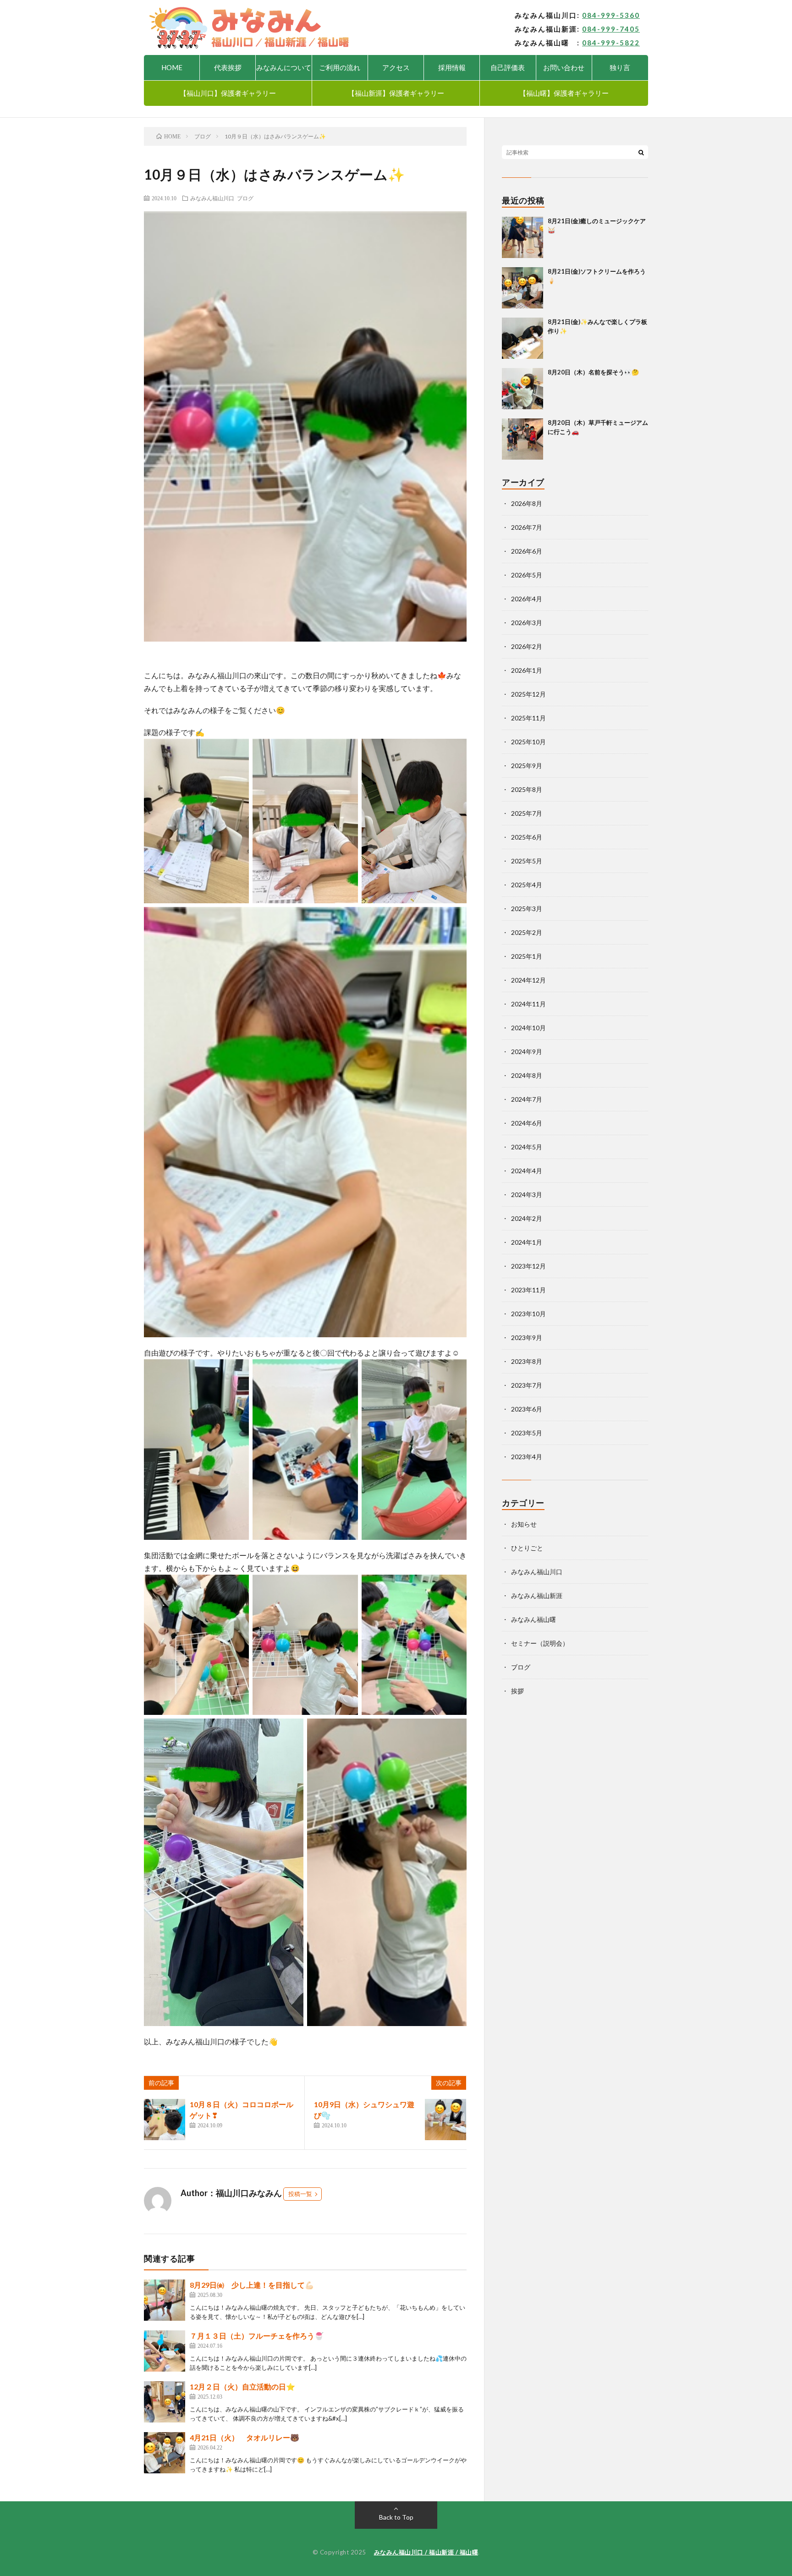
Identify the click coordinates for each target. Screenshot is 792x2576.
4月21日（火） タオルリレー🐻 (245, 2437)
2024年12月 (528, 980)
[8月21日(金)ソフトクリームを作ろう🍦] (522, 288)
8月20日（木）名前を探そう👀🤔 (593, 372)
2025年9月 (527, 766)
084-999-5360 (611, 15)
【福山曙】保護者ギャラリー (564, 93)
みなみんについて (284, 67)
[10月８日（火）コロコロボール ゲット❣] (165, 2120)
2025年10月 (528, 742)
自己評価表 (508, 67)
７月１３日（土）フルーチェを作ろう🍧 (257, 2336)
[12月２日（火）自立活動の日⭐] (165, 2402)
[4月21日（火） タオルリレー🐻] (165, 2453)
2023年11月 (528, 1290)
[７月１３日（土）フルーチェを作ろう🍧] (165, 2351)
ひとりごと (527, 1548)
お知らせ (524, 1524)
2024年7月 (527, 1099)
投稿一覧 (300, 2194)
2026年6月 (527, 551)
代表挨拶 (228, 67)
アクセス (396, 67)
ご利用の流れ (340, 67)
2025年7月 (527, 813)
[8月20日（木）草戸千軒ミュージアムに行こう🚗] (522, 439)
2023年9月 (527, 1337)
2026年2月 (527, 646)
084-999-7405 (611, 29)
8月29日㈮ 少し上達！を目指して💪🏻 (252, 2285)
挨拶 (517, 1691)
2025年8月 (527, 789)
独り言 (620, 67)
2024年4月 (527, 1171)
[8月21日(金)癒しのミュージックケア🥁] (522, 237)
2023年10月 (528, 1314)
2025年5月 (527, 861)
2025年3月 (527, 909)
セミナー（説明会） (540, 1643)
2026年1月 (527, 670)
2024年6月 (527, 1123)
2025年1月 (527, 956)
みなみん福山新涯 (537, 1596)
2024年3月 (527, 1195)
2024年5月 (527, 1147)
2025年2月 (527, 932)
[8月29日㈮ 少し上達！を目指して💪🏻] (165, 2300)
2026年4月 (527, 599)
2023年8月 (527, 1361)
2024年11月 (528, 1004)
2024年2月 (527, 1218)
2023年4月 (527, 1457)
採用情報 (452, 67)
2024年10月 (528, 1028)
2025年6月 (527, 837)
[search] (641, 152)
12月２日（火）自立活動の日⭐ (242, 2387)
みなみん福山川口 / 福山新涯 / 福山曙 (426, 2552)
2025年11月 (528, 718)
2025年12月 (528, 694)
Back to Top (396, 2517)
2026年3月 (527, 623)
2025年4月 (527, 885)
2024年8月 (527, 1075)
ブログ (245, 198)
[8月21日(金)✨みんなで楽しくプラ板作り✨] (522, 338)
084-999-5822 (611, 43)
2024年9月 (527, 1052)
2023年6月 (527, 1409)
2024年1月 (527, 1242)
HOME (172, 67)
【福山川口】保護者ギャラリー (228, 93)
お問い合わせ (564, 67)
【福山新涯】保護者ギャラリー (396, 93)
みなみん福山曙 (533, 1619)
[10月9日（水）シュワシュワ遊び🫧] (445, 2120)
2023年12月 (528, 1266)
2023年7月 (527, 1385)
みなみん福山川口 (212, 198)
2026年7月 (527, 527)
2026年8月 (527, 503)
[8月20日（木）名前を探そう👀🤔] (522, 389)
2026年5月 (527, 575)
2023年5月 (527, 1433)
